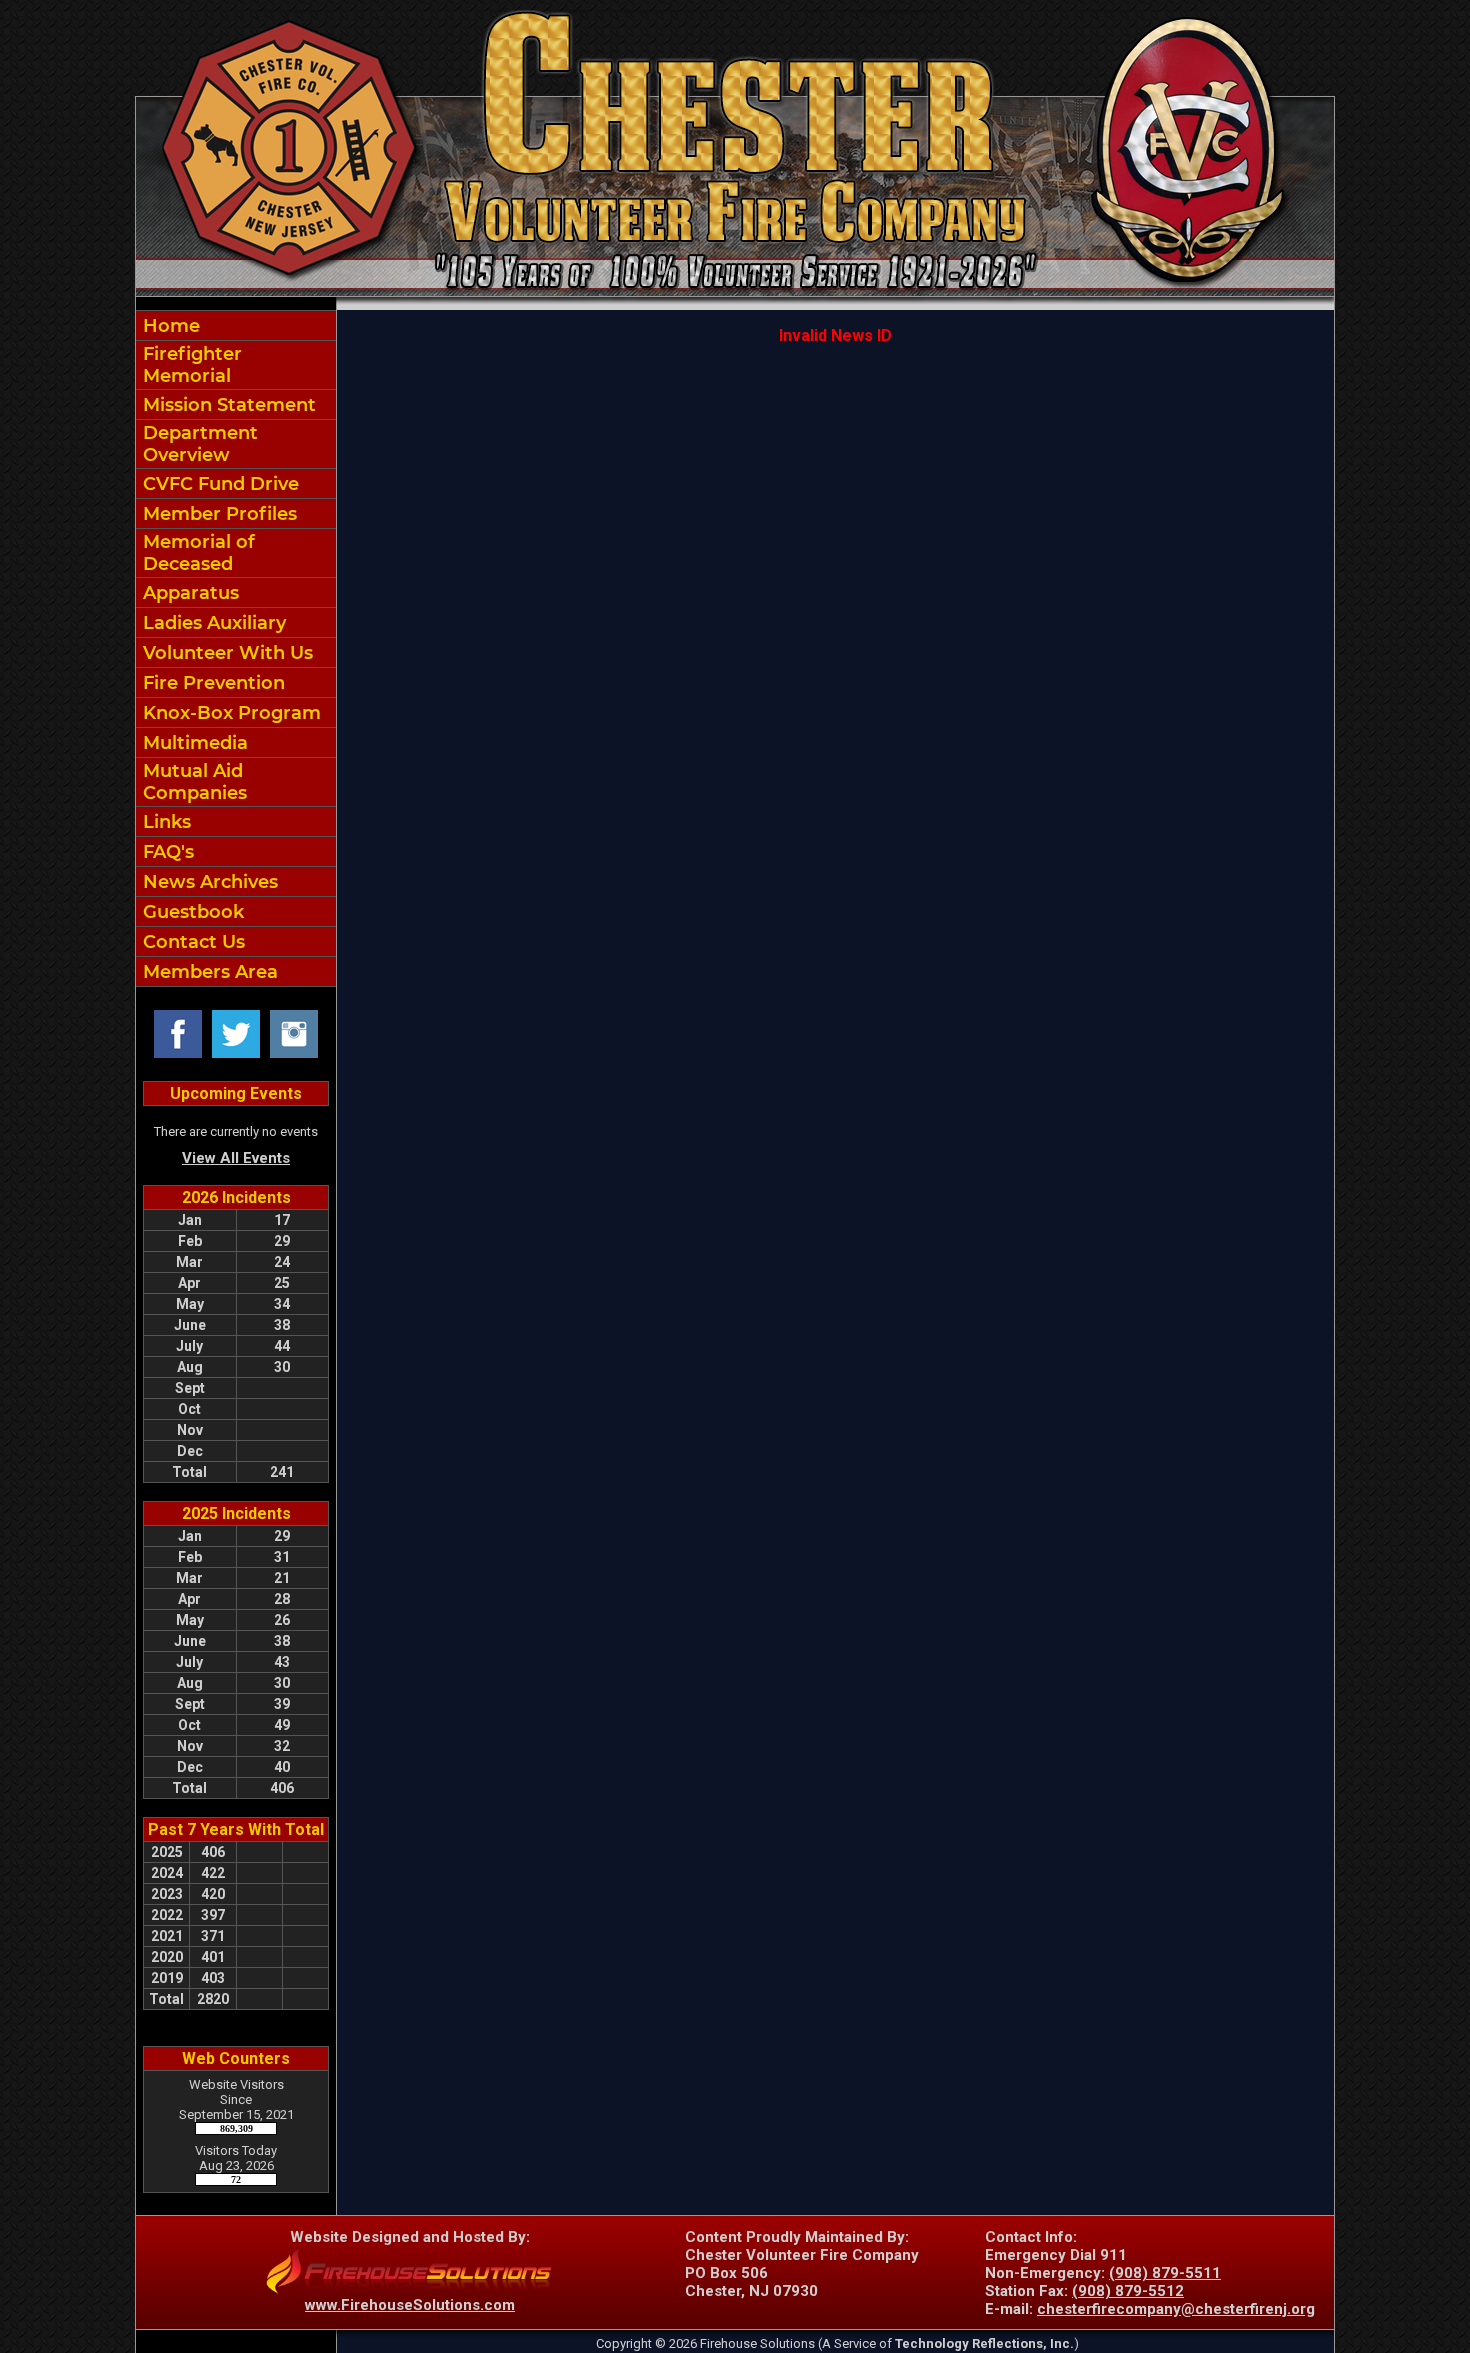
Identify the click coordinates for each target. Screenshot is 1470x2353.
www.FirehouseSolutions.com (410, 2305)
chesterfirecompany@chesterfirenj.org (1176, 2309)
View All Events (236, 1158)
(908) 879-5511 (1165, 2273)
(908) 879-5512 (1128, 2291)
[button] (236, 444)
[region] (236, 648)
